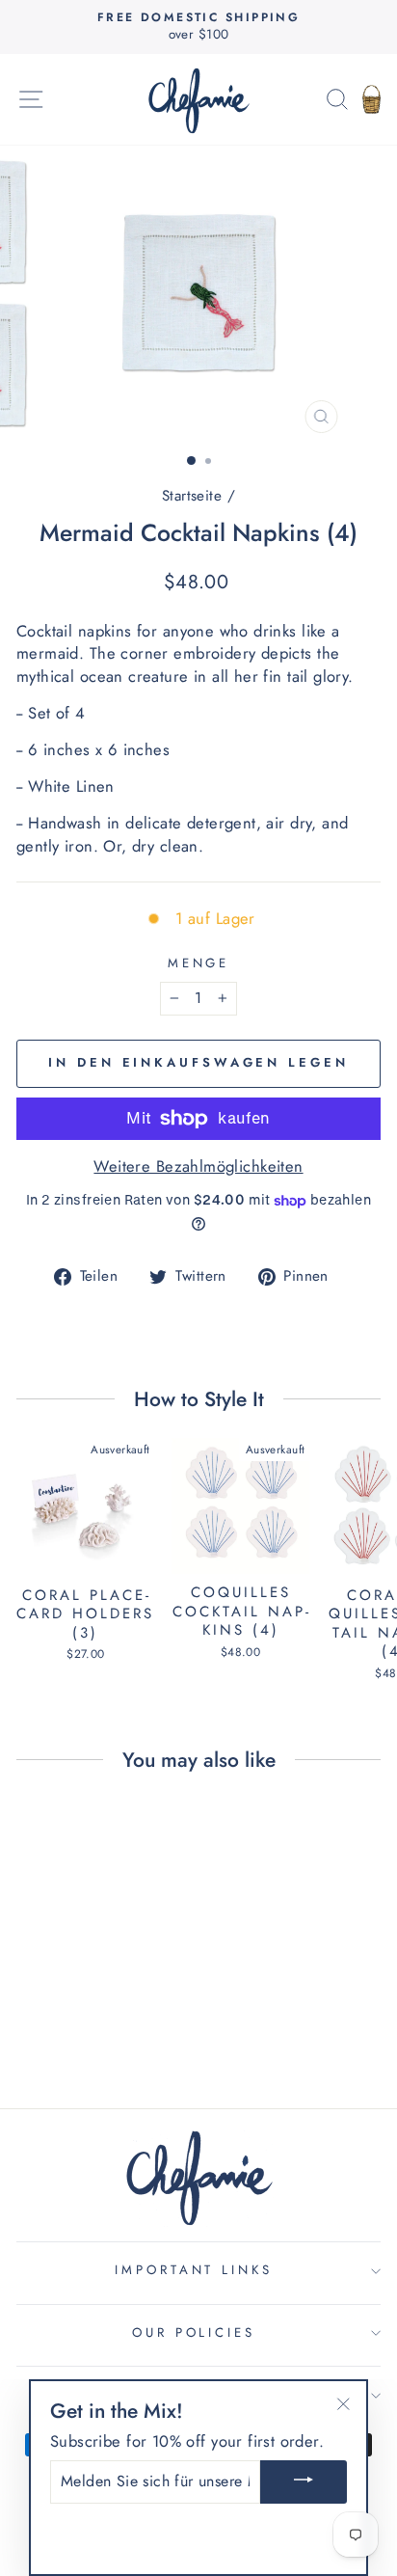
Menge (199, 963)
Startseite (192, 496)
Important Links (194, 2270)
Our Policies (194, 2332)
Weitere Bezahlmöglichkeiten (198, 1166)
